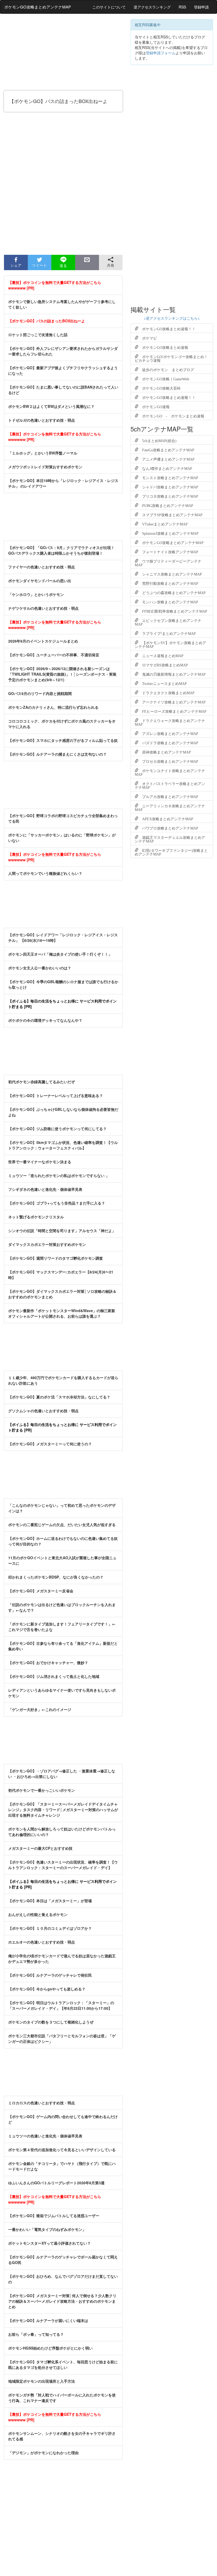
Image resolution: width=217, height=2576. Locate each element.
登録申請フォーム (161, 53)
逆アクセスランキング (152, 7)
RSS (182, 7)
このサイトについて (109, 7)
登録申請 (201, 7)
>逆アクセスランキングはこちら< (172, 318)
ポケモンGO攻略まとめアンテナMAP (38, 7)
